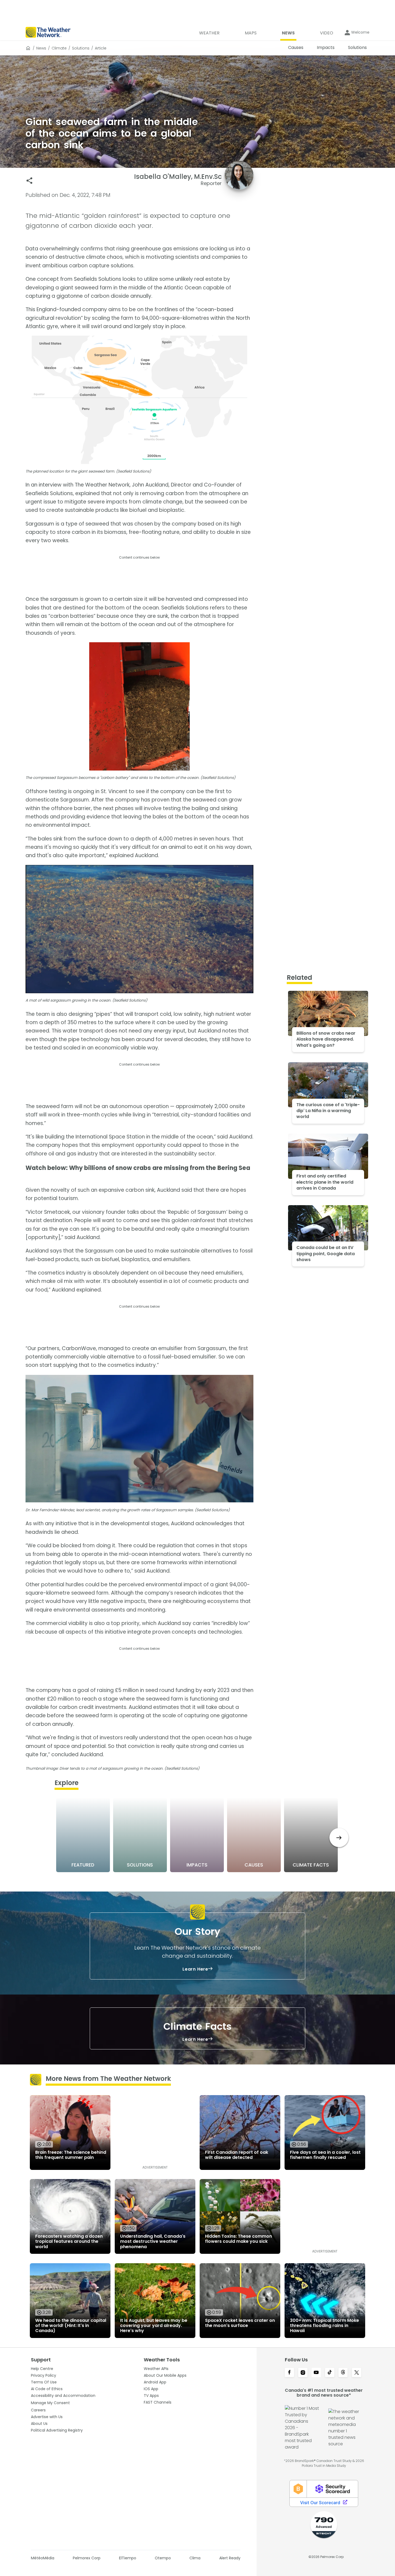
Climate (59, 48)
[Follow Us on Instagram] (303, 2373)
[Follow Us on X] (357, 2373)
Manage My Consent (50, 2403)
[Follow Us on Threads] (343, 2373)
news (41, 48)
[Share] (29, 181)
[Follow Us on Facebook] (289, 2373)
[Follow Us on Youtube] (316, 2373)
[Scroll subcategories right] (339, 1838)
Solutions (81, 48)
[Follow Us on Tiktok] (330, 2373)
